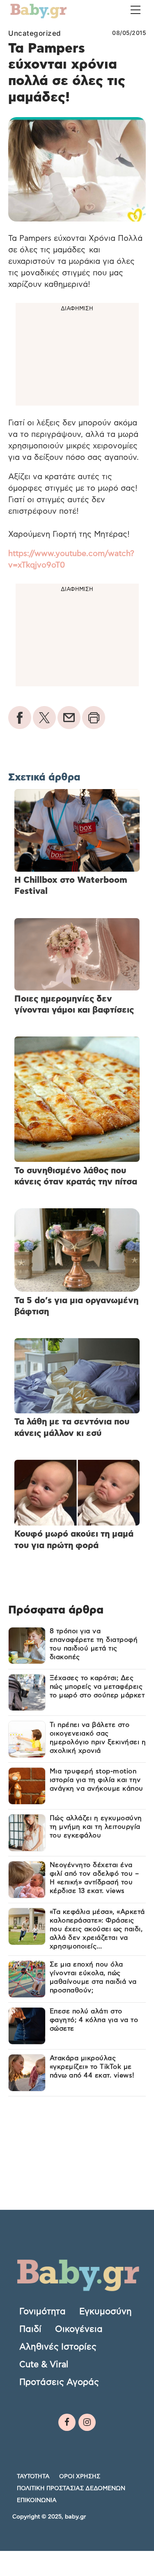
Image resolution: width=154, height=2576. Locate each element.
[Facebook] (67, 2422)
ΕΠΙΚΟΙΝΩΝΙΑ (37, 2500)
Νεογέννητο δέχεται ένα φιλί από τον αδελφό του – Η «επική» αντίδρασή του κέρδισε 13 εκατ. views (94, 1878)
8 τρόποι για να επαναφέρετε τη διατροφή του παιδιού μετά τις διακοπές (94, 1644)
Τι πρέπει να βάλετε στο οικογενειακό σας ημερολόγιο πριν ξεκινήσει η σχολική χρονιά (98, 1738)
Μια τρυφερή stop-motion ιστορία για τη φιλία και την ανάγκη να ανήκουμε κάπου (97, 1780)
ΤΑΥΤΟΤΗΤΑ (33, 2477)
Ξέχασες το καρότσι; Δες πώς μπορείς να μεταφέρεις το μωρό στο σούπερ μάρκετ (97, 1687)
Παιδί (30, 2329)
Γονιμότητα (43, 2312)
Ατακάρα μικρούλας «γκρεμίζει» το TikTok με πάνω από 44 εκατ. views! (92, 2067)
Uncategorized (35, 33)
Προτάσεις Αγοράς (59, 2382)
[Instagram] (87, 2422)
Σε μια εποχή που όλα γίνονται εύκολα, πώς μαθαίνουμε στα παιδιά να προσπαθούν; (93, 1977)
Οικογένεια (79, 2329)
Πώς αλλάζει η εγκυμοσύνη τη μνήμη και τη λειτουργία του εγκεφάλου (96, 1827)
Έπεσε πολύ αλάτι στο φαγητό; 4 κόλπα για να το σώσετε (94, 2020)
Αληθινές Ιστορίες (58, 2347)
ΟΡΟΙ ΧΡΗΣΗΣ (80, 2477)
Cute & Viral (44, 2365)
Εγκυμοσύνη (106, 2312)
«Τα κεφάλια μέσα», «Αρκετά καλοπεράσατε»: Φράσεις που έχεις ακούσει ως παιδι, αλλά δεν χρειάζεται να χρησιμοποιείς (97, 1929)
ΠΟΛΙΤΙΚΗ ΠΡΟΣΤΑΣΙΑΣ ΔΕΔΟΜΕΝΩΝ (71, 2488)
